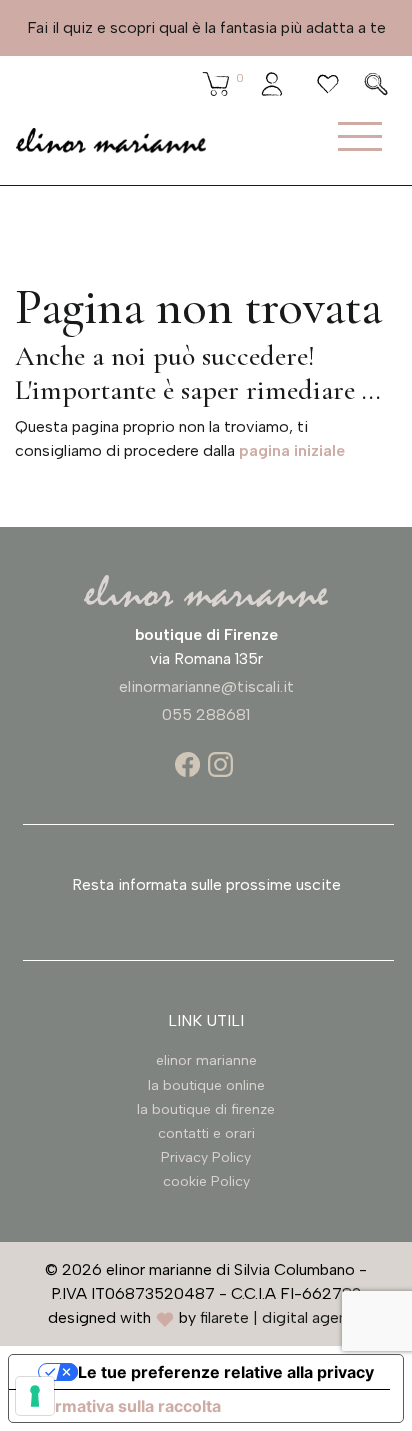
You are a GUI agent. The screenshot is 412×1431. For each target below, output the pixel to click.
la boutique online (206, 1085)
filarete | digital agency (282, 1317)
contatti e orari (206, 1133)
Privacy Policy (206, 1157)
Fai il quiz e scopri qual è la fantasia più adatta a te (206, 27)
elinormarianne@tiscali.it (206, 686)
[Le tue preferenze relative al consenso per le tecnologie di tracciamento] (35, 1396)
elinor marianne (206, 1060)
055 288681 (206, 714)
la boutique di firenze (206, 1109)
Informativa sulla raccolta (123, 1406)
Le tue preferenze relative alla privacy (226, 1372)
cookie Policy (206, 1181)
